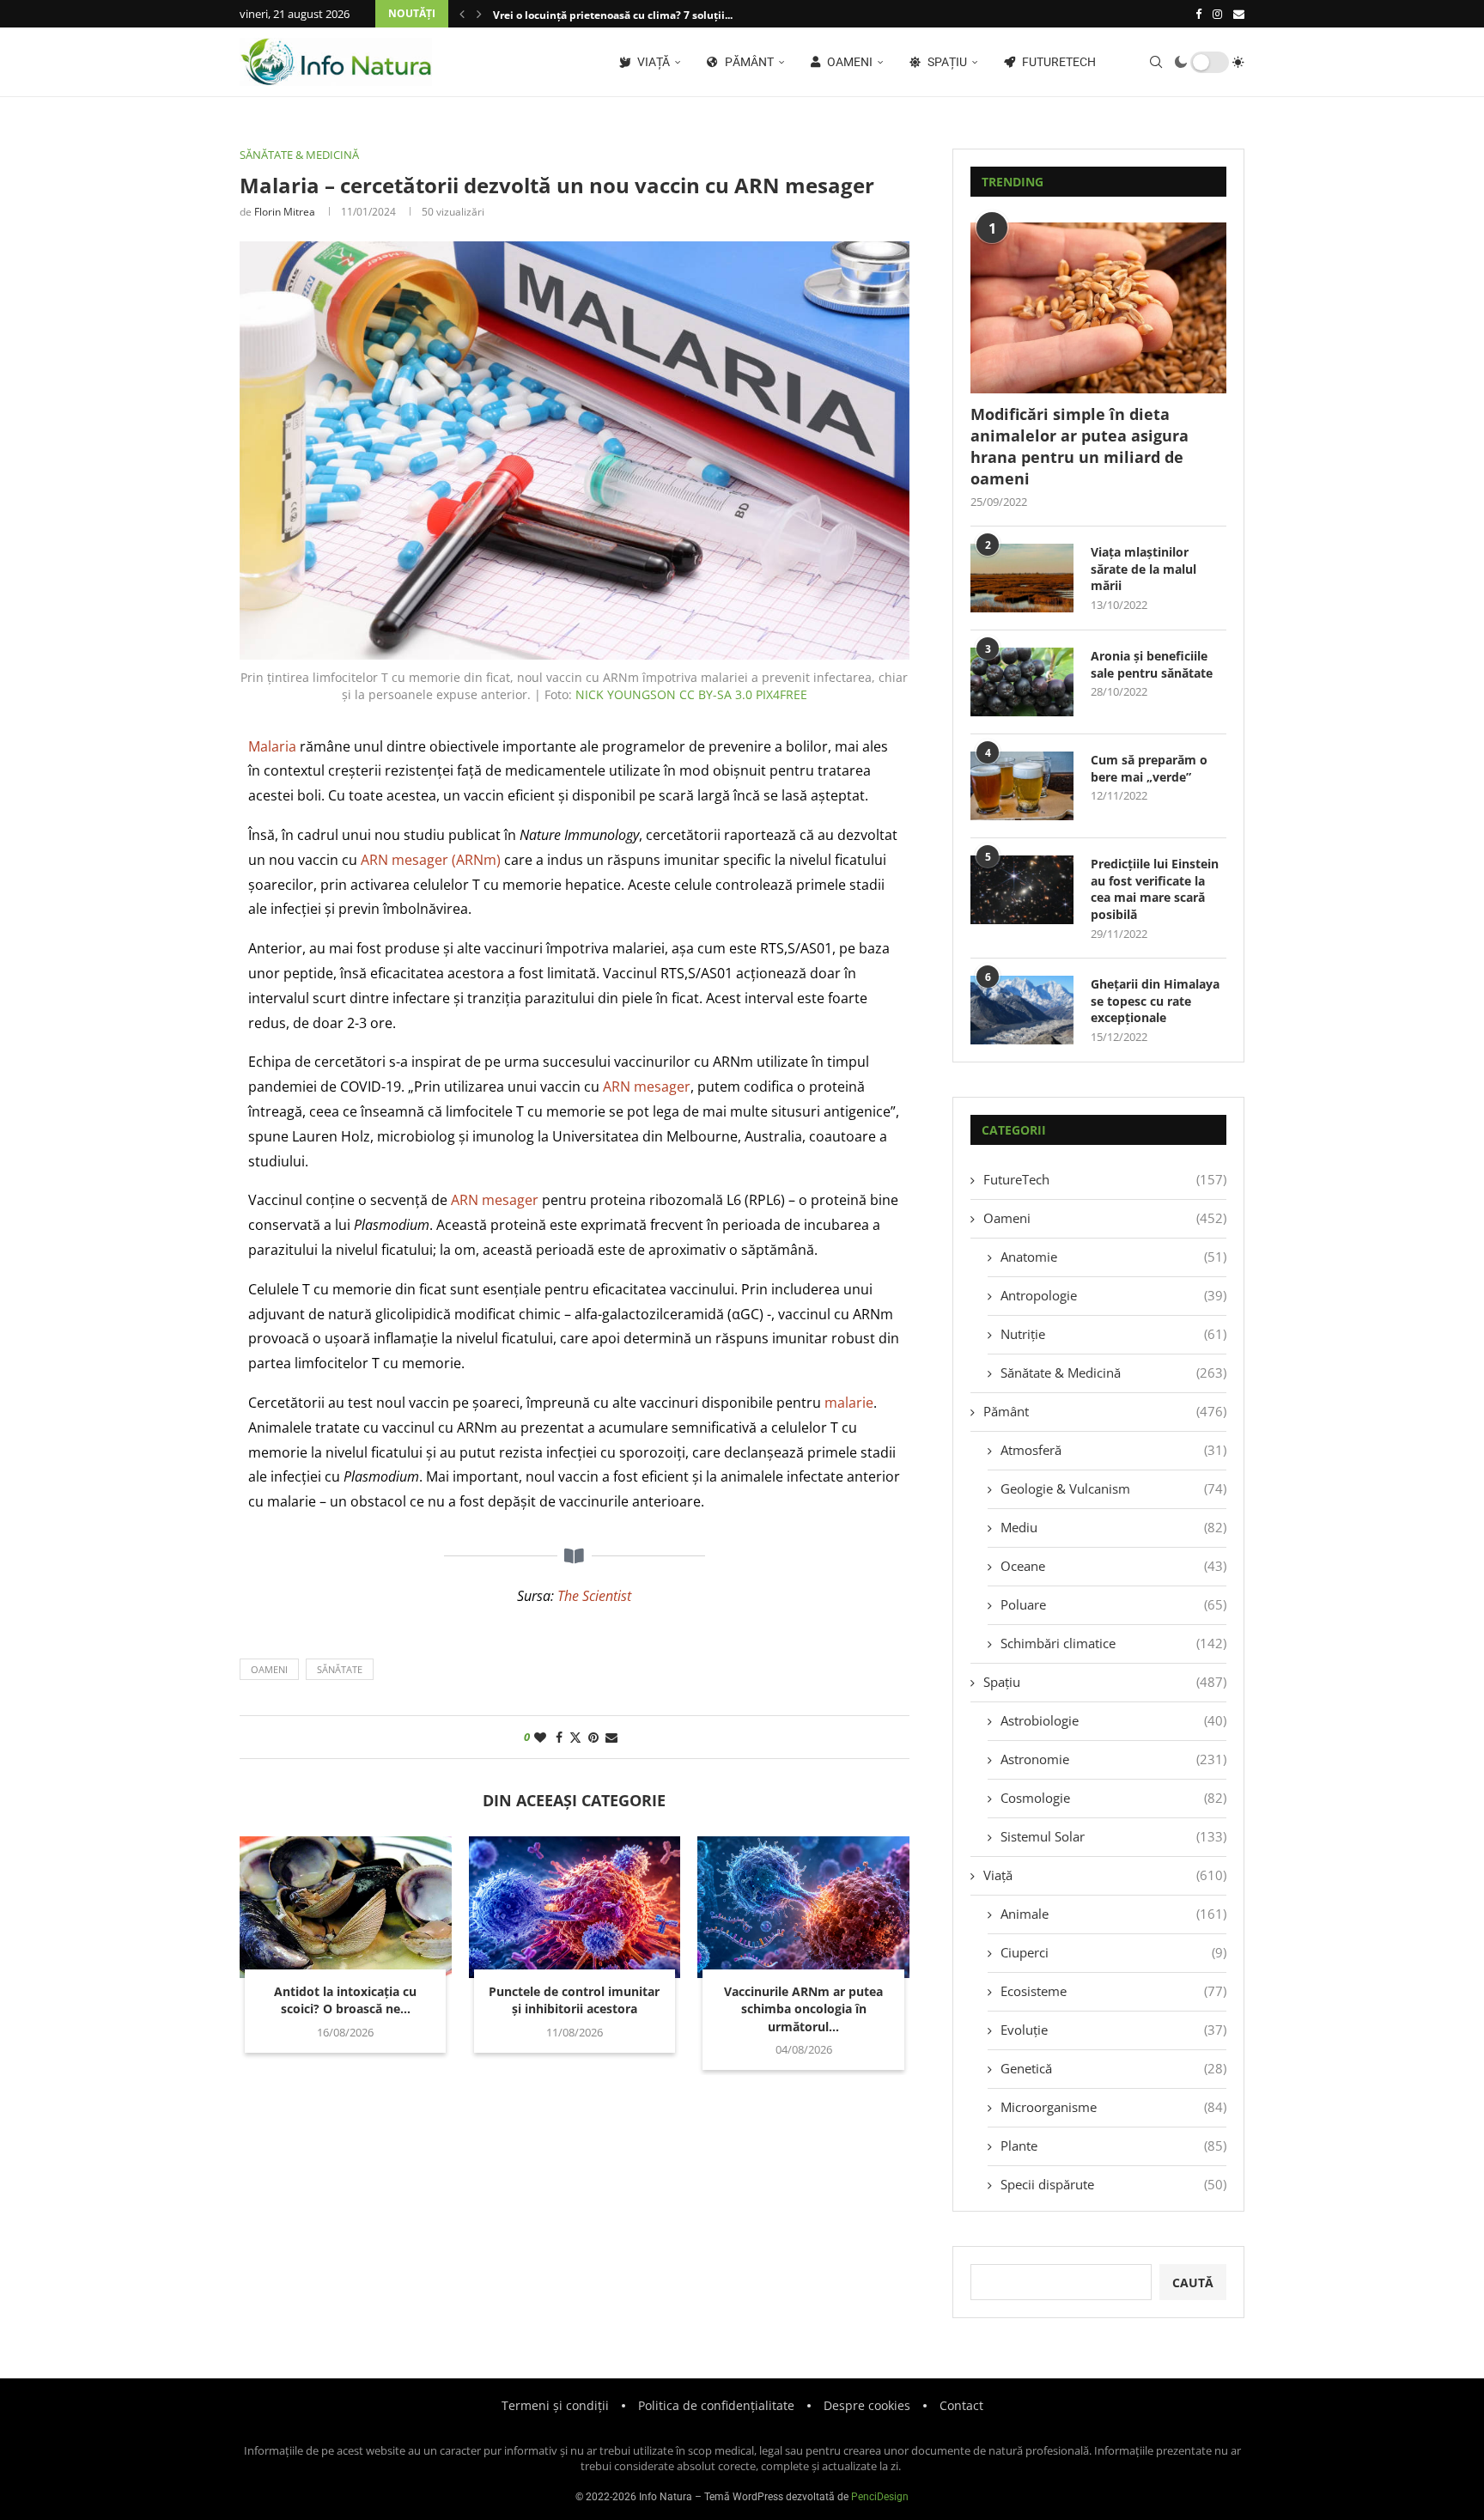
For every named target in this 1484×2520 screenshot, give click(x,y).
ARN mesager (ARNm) (431, 860)
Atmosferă (1113, 1450)
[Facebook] (1198, 14)
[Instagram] (1217, 14)
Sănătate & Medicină (1113, 1373)
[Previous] (462, 14)
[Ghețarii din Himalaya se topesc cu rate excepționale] (1022, 1010)
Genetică (1113, 2068)
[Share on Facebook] (559, 1737)
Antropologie (1113, 1295)
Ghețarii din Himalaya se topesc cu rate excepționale (1155, 1001)
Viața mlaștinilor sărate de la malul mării (1143, 569)
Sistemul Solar (1113, 1836)
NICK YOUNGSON (626, 694)
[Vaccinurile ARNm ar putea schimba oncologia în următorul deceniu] (803, 1907)
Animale (1113, 1914)
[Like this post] (540, 1737)
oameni (269, 1669)
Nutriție (1113, 1334)
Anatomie (1113, 1257)
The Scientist (594, 1596)
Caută (1193, 2283)
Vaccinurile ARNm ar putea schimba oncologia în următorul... (803, 2009)
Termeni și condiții (555, 2405)
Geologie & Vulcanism (1113, 1488)
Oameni (848, 62)
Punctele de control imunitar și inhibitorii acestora (574, 2000)
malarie (849, 1403)
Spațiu (946, 62)
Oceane (1113, 1566)
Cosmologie (1113, 1798)
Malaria (272, 746)
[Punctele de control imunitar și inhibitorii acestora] (575, 1907)
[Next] (479, 14)
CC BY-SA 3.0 (716, 694)
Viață (652, 62)
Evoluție (1113, 2030)
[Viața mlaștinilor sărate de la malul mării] (1022, 578)
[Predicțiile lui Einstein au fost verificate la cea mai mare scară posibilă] (1022, 890)
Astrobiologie (1113, 1720)
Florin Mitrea (285, 212)
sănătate (340, 1669)
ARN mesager (647, 1087)
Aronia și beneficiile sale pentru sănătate (1152, 664)
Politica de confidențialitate (716, 2405)
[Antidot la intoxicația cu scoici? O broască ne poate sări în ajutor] (346, 1907)
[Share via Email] (611, 1737)
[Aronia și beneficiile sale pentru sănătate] (1022, 682)
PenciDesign (880, 2497)
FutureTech (1058, 62)
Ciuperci (1113, 1952)
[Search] (1156, 62)
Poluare (1113, 1604)
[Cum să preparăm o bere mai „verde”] (1022, 786)
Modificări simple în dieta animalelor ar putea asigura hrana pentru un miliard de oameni (1080, 447)
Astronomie (1113, 1759)
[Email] (1239, 14)
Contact (961, 2405)
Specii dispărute (1113, 2184)
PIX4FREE (782, 694)
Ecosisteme (1113, 1991)
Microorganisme (1113, 2107)
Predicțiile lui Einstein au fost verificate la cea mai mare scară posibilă (1155, 889)
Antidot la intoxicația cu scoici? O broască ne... (345, 2000)
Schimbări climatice (1113, 1643)
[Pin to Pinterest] (593, 1737)
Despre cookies (867, 2405)
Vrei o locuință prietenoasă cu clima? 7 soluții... (613, 15)
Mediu (1113, 1527)
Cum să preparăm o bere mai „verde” (1149, 768)
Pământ (748, 62)
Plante (1113, 2146)
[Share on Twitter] (575, 1737)
